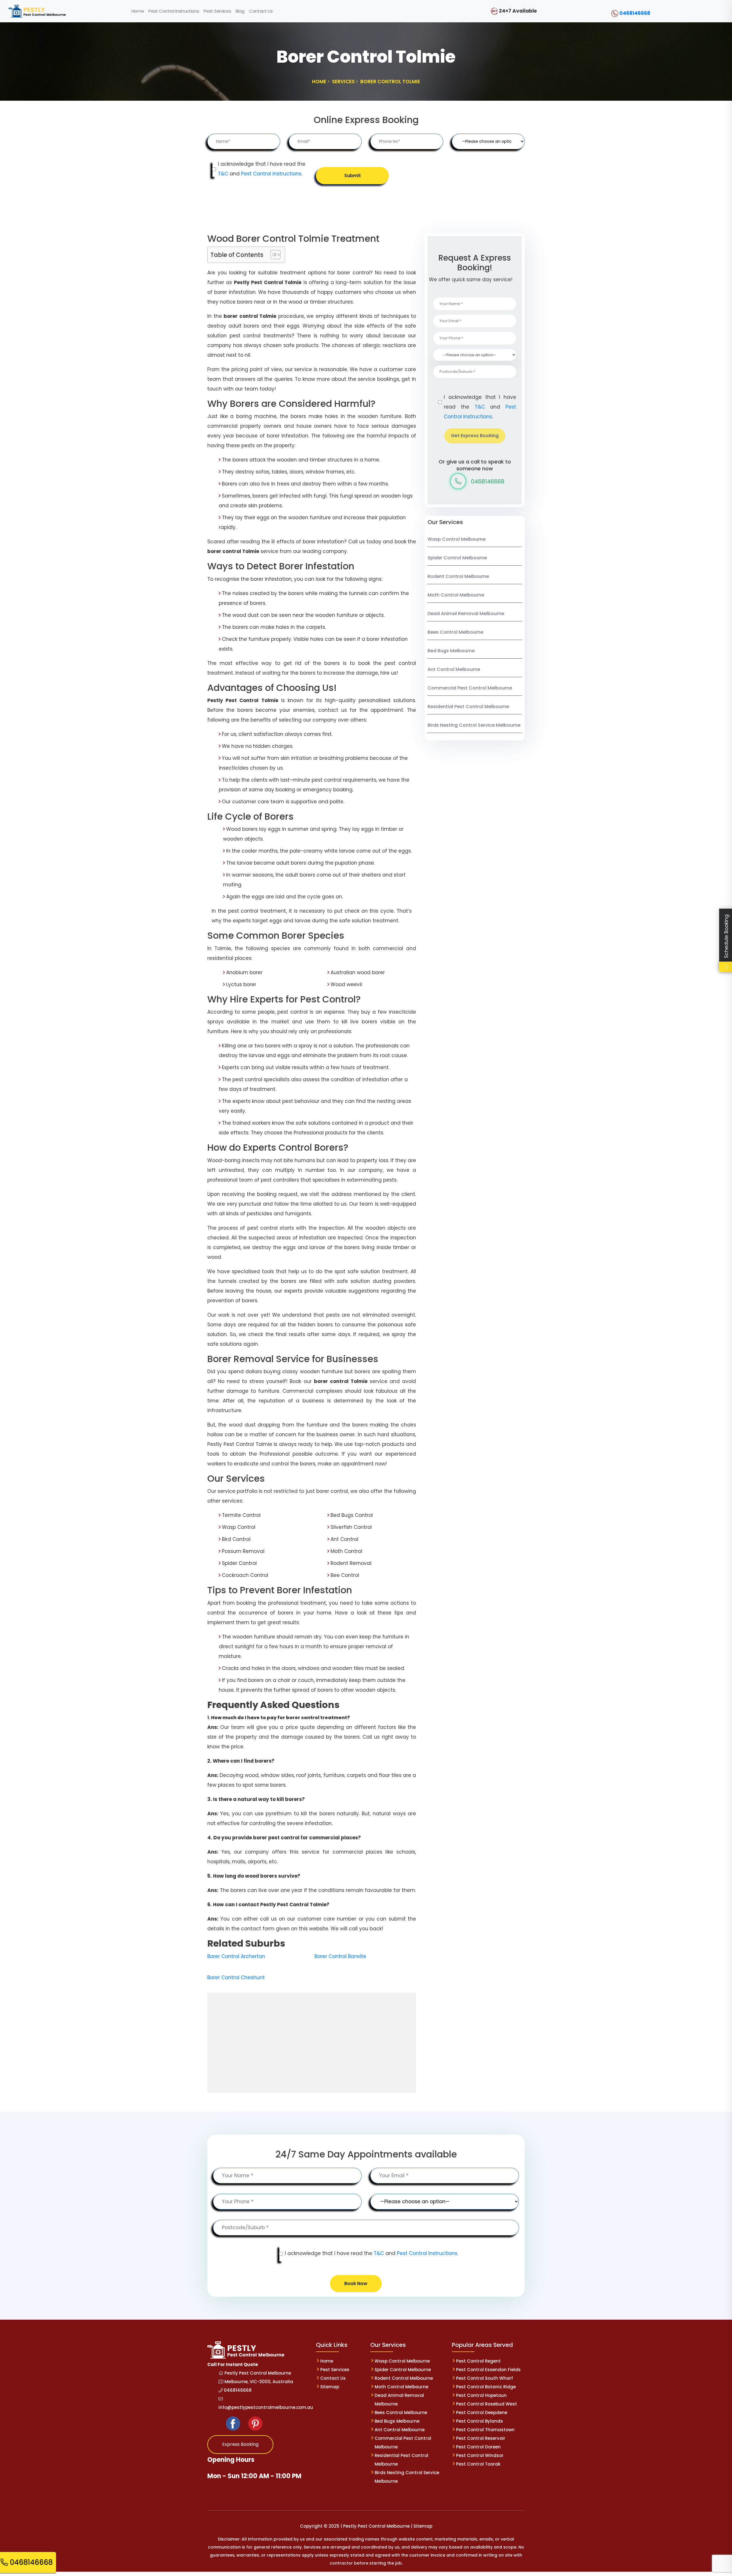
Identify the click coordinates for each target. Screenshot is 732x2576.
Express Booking (240, 2444)
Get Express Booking (475, 436)
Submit (353, 176)
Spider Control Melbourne (457, 558)
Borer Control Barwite (340, 1956)
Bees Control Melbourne (455, 632)
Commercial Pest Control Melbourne (470, 688)
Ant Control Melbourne (454, 669)
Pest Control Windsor (480, 2455)
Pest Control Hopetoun (481, 2395)
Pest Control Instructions (271, 174)
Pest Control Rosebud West (487, 2404)
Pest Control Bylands (480, 2421)
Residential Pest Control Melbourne (468, 707)
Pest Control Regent (478, 2361)
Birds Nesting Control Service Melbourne (474, 725)
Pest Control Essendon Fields (488, 2370)
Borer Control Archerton (236, 1956)
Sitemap (330, 2387)
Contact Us (333, 2378)
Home (327, 2361)
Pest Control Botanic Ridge (486, 2387)
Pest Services (335, 2370)
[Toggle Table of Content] (273, 255)
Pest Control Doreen (478, 2447)
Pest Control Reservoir (481, 2438)
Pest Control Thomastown (485, 2430)
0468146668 (635, 13)
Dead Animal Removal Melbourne (466, 614)
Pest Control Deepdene (482, 2412)
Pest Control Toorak (478, 2464)
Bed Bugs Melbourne (451, 651)
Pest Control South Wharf (485, 2378)
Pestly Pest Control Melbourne (257, 2373)
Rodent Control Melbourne (458, 576)
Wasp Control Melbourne (456, 539)
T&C (223, 174)
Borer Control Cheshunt (236, 1977)
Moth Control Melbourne (456, 595)
